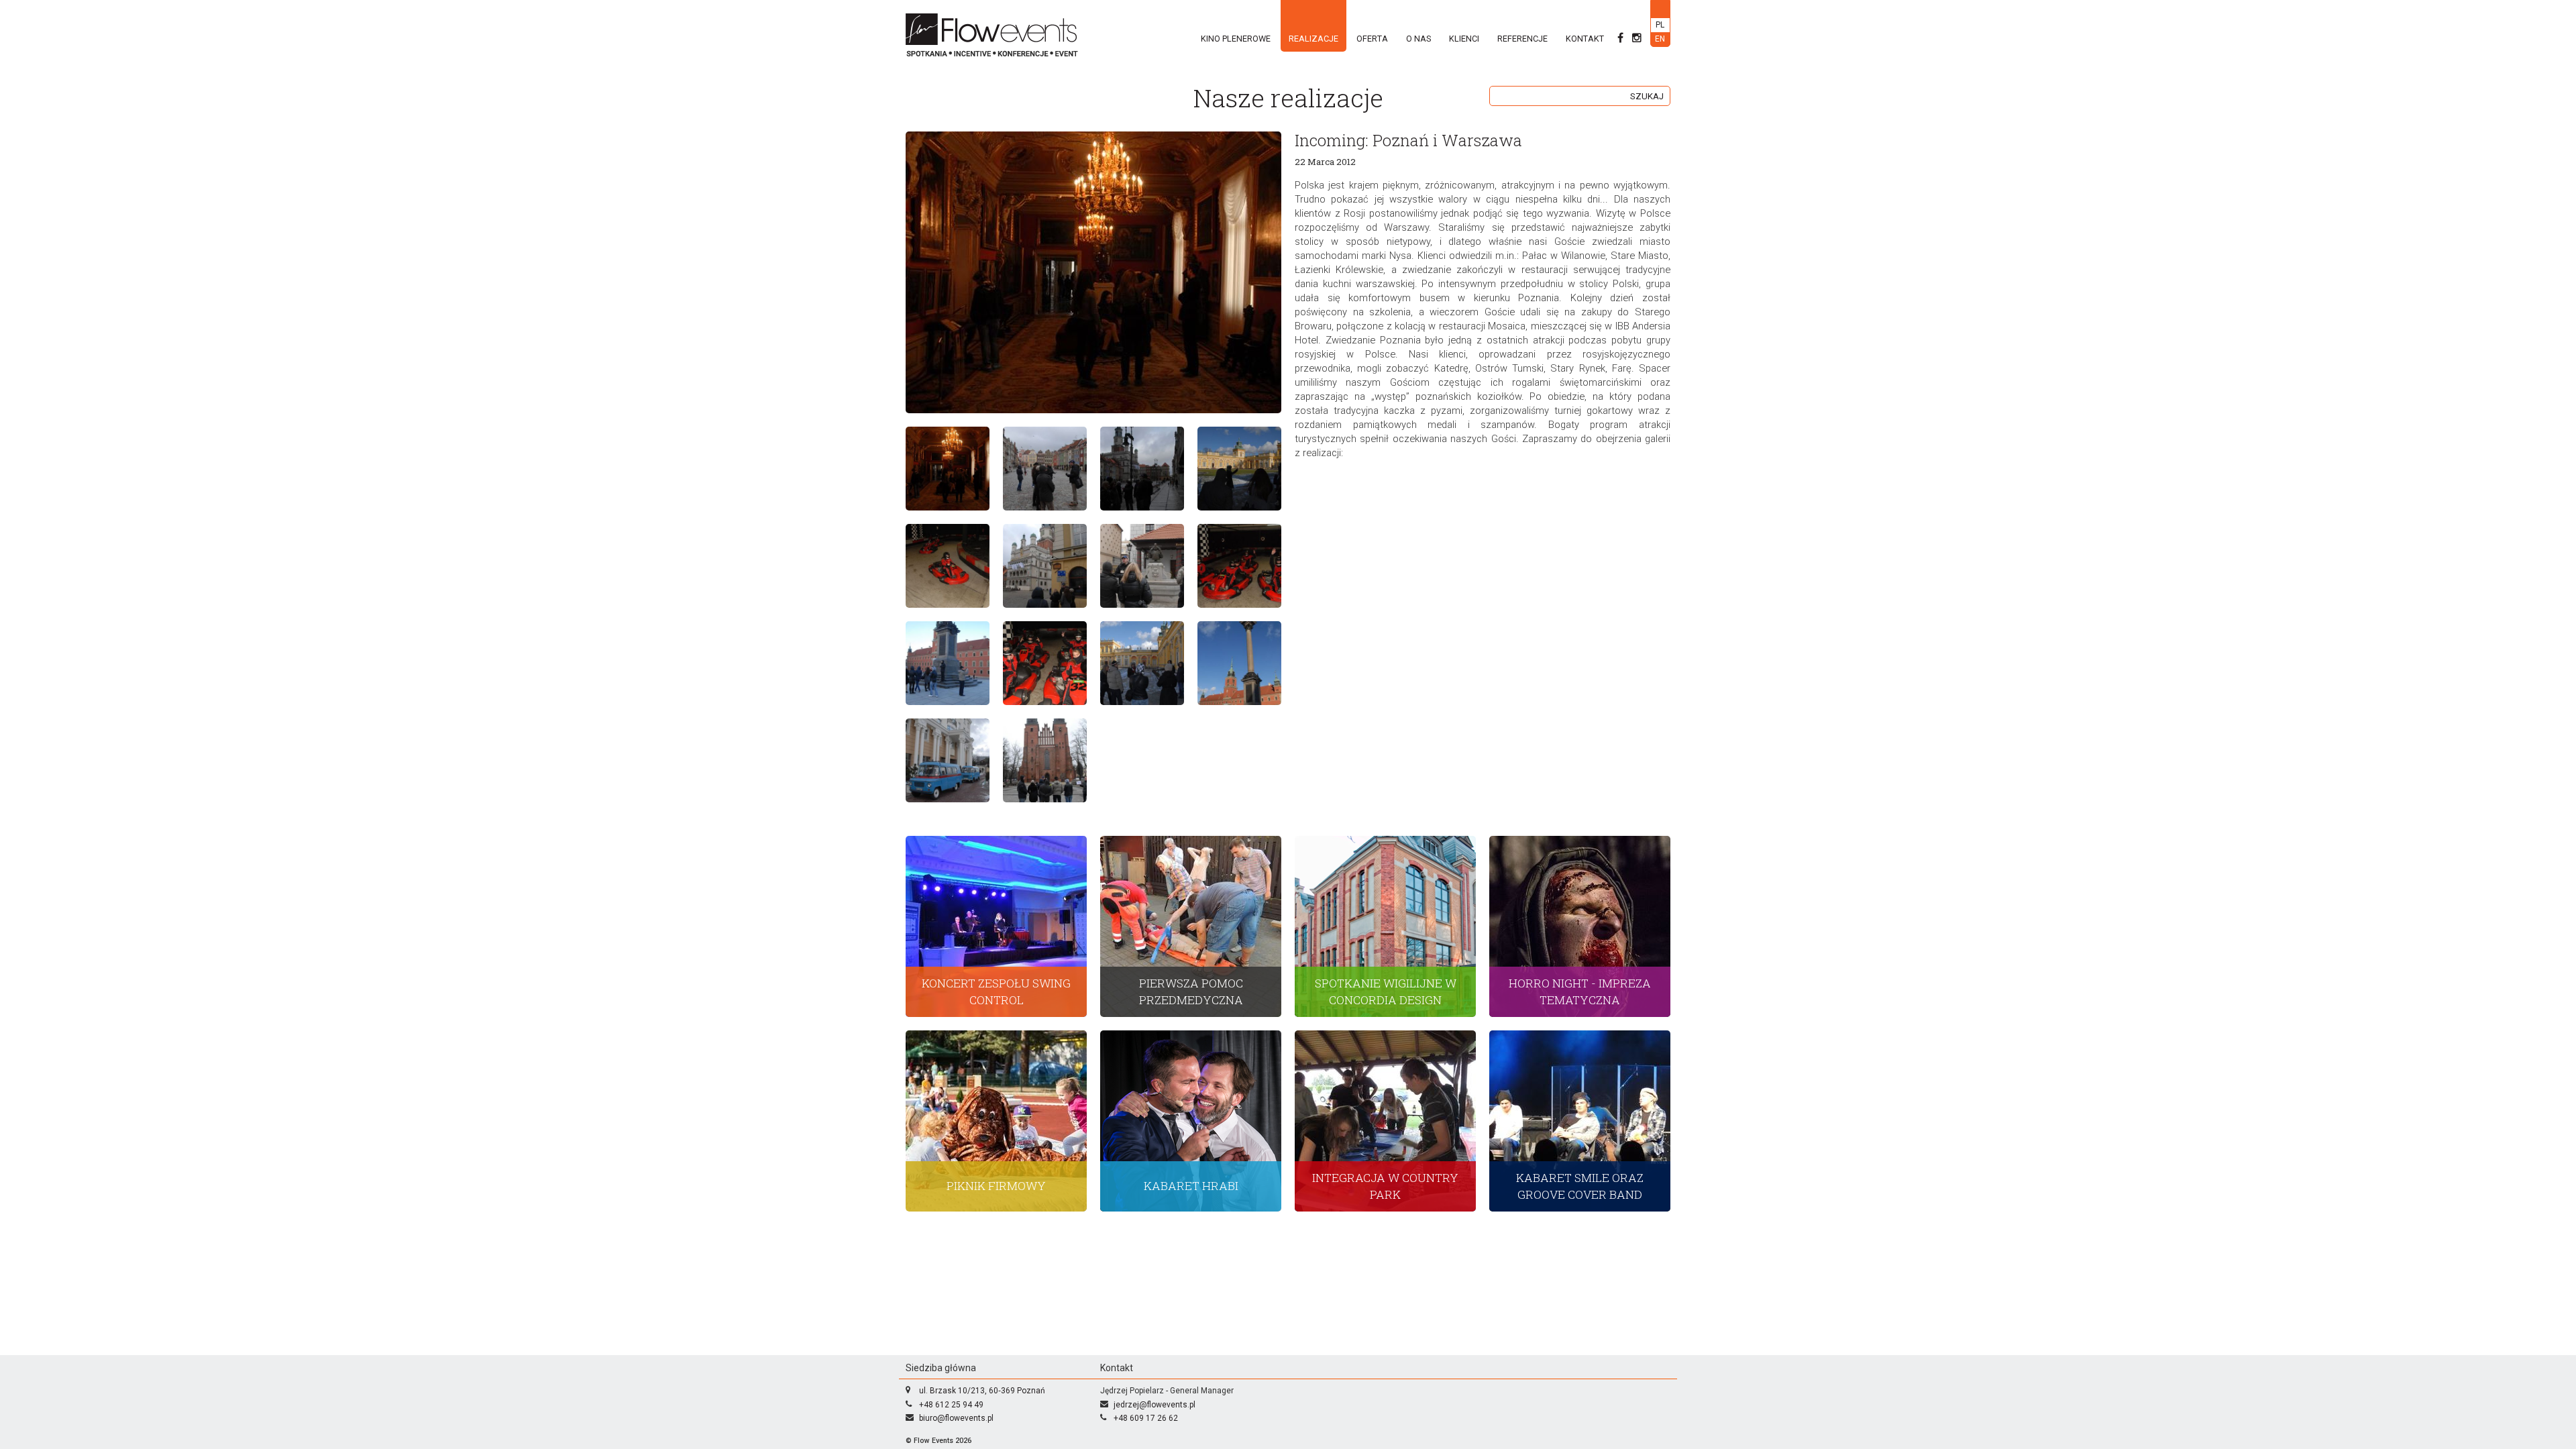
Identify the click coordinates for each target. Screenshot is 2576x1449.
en (1660, 39)
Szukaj (1647, 96)
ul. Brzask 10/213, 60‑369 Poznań (982, 1391)
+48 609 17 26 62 (1146, 1418)
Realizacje (1313, 39)
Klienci (1464, 39)
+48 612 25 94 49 (951, 1405)
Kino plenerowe (1236, 39)
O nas (1418, 39)
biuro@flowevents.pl (956, 1418)
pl (1660, 25)
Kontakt (1585, 39)
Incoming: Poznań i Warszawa (1408, 140)
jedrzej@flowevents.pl (1155, 1405)
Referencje (1522, 39)
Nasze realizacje (1288, 98)
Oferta (1372, 39)
